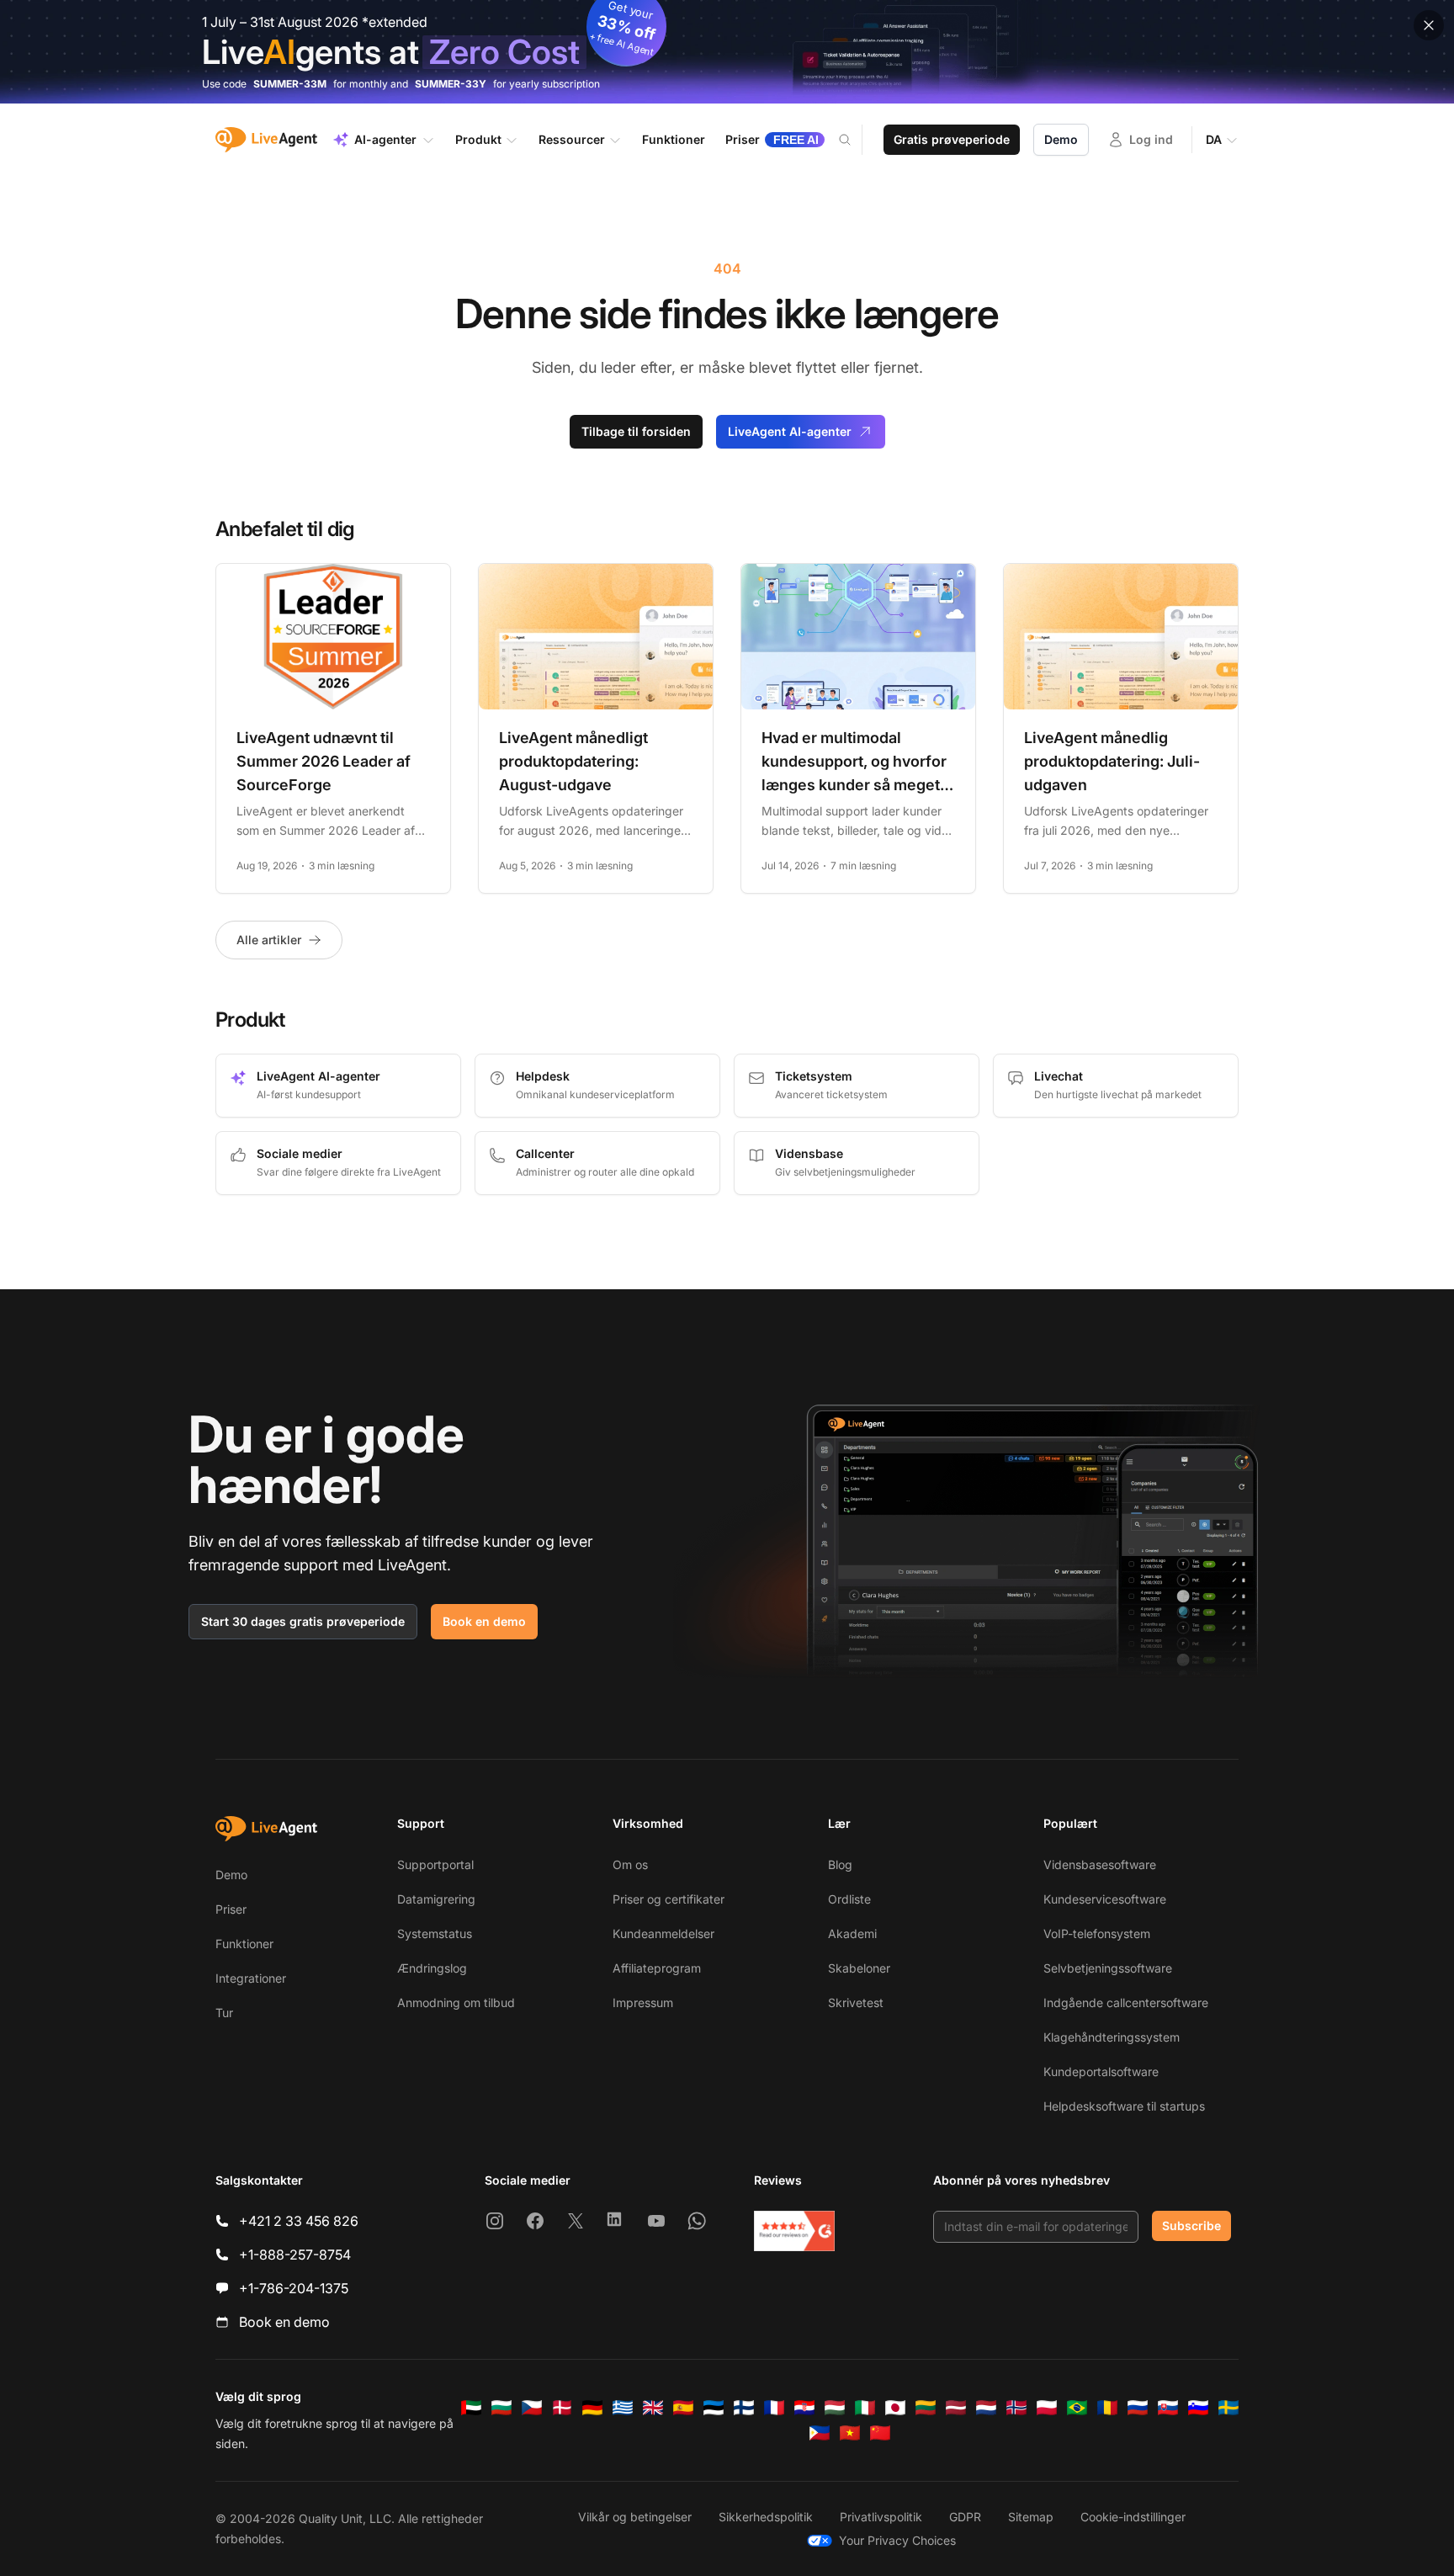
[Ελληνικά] (623, 2408)
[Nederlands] (986, 2408)
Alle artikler (269, 940)
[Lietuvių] (926, 2408)
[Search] (855, 140)
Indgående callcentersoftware (1126, 2002)
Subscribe (1191, 2225)
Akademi (852, 1933)
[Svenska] (1228, 2408)
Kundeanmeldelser (663, 1933)
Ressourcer (572, 139)
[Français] (774, 2408)
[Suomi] (744, 2408)
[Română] (1107, 2408)
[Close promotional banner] (1429, 25)
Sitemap (1031, 2517)
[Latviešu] (956, 2408)
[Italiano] (865, 2408)
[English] (653, 2408)
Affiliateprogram (657, 1968)
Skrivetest (856, 2002)
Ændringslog (432, 1968)
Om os (630, 1864)
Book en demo (484, 1621)
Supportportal (435, 1864)
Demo (1061, 139)
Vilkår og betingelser (635, 2517)
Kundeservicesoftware (1105, 1899)
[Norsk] (1016, 2408)
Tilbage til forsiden (636, 431)
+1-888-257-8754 (295, 2255)
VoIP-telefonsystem (1097, 1933)
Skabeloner (859, 1968)
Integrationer (251, 1978)
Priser (231, 1909)
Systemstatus (435, 1933)
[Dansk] (562, 2408)
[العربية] (471, 2408)
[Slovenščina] (1198, 2408)
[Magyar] (835, 2408)
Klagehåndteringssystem (1112, 2037)
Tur (224, 2013)
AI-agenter (385, 139)
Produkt (478, 139)
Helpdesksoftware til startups (1124, 2106)
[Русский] (1138, 2408)
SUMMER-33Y (451, 84)
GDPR (965, 2517)
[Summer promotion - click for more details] (727, 52)
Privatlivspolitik (881, 2517)
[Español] (683, 2408)
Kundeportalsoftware (1101, 2071)
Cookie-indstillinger (1133, 2517)
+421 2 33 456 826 (299, 2221)
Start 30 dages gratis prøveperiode (303, 1621)
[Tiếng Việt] (850, 2433)
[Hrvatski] (804, 2408)
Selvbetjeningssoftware (1108, 1968)
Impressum (643, 2002)
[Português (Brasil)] (1077, 2408)
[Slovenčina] (1168, 2408)
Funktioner (244, 1944)
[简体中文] (880, 2433)
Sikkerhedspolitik (766, 2517)
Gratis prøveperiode (952, 139)
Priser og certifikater (669, 1899)
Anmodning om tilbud (456, 2002)
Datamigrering (436, 1899)
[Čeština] (532, 2408)
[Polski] (1047, 2408)
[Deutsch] (592, 2408)
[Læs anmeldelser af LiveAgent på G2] (794, 2231)
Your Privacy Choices (897, 2540)
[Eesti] (714, 2408)
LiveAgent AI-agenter (790, 431)
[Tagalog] (820, 2433)
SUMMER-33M (290, 84)
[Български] (501, 2408)
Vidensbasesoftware (1100, 1864)
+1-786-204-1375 (294, 2288)
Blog (840, 1864)
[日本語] (895, 2408)
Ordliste (849, 1899)
